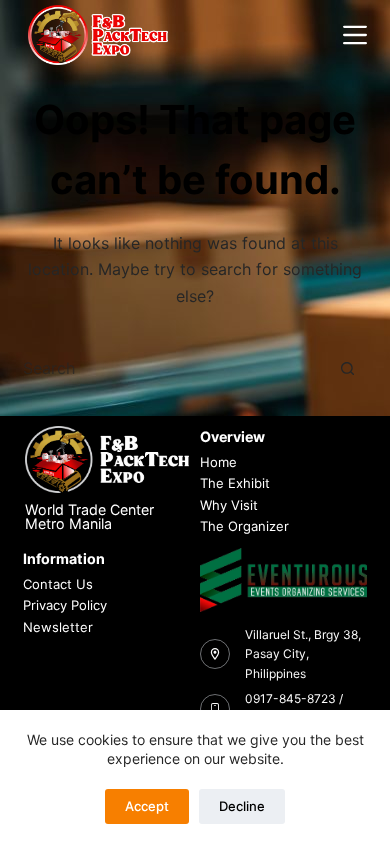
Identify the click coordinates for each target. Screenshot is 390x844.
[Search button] (348, 368)
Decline (242, 806)
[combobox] (175, 368)
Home (218, 462)
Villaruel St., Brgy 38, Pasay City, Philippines (303, 654)
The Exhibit (235, 483)
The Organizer (244, 526)
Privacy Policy (65, 605)
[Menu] (355, 35)
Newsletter (58, 627)
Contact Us (58, 584)
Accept (147, 806)
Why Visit (229, 505)
